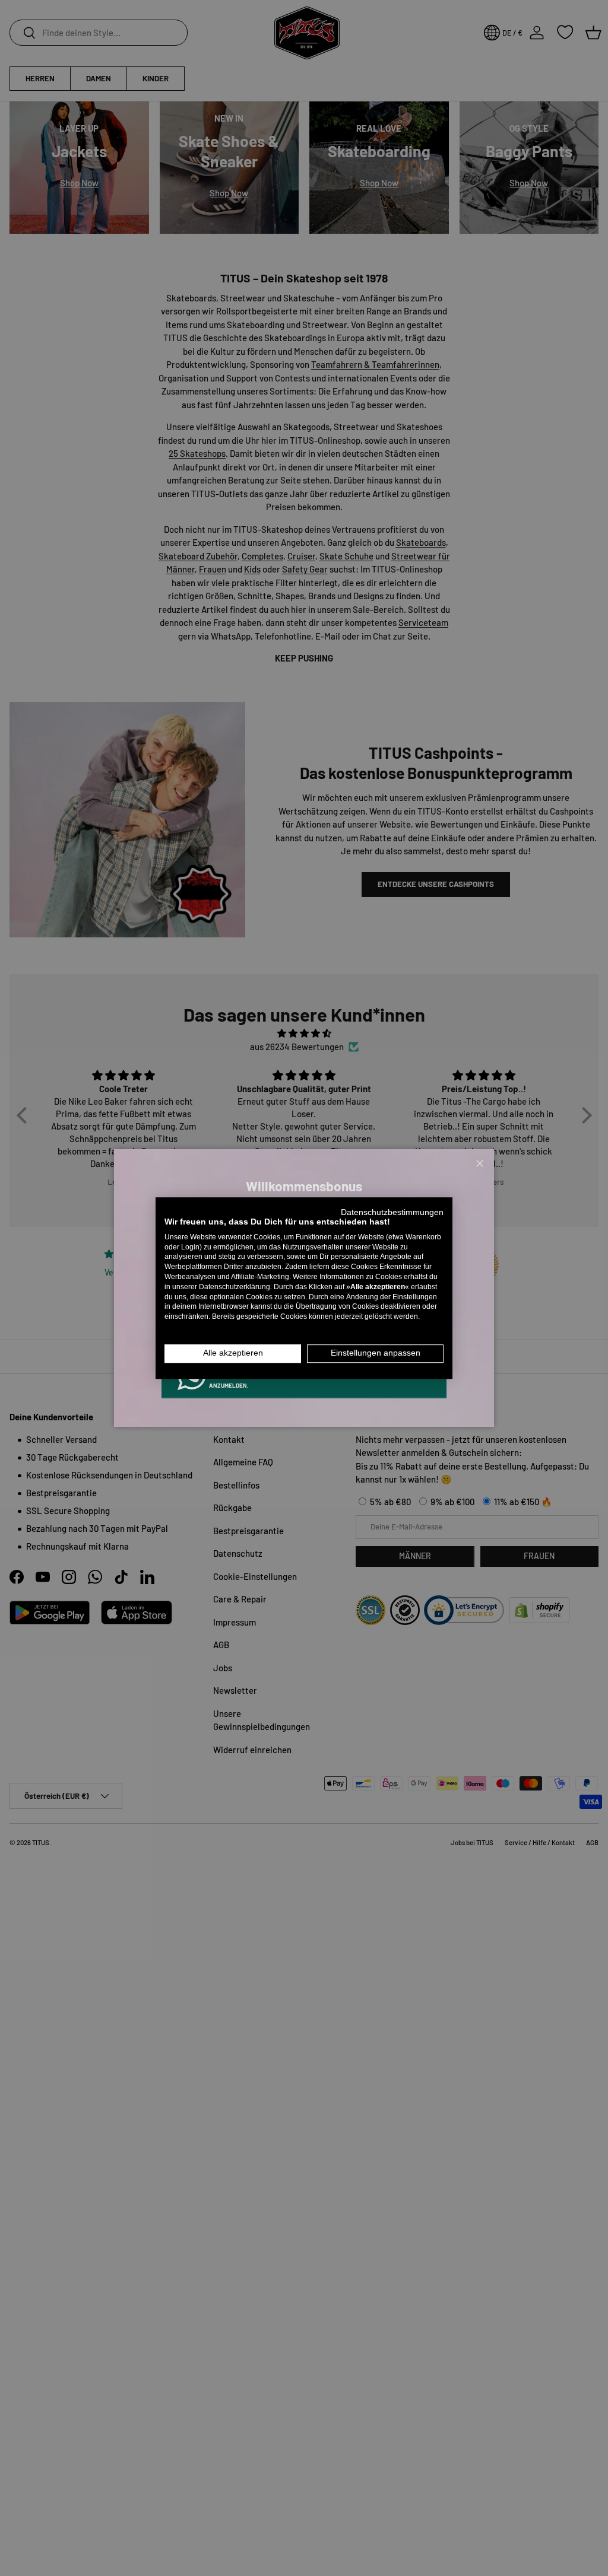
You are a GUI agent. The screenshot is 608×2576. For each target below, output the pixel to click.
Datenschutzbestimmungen (392, 1212)
